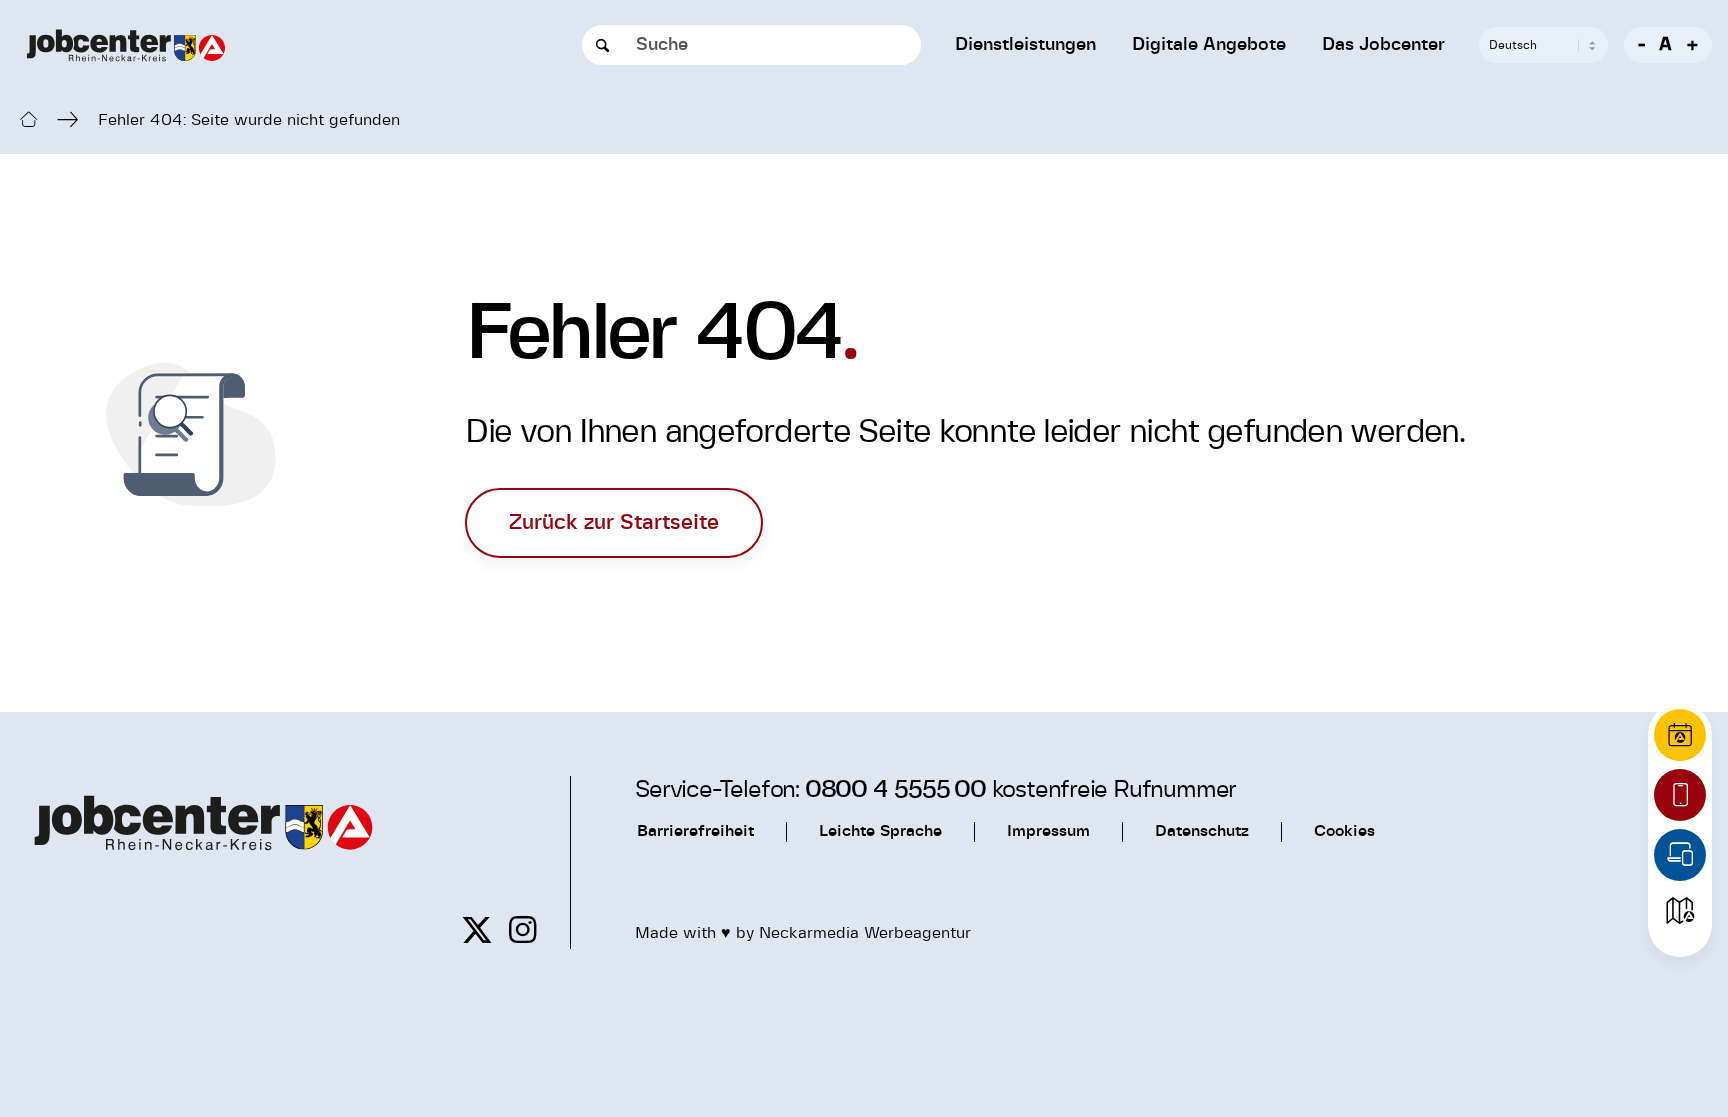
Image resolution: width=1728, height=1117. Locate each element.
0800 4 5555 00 (895, 790)
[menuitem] (1025, 45)
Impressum (1048, 831)
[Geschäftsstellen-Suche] (1680, 911)
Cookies (1344, 831)
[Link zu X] (477, 930)
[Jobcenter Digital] (1680, 855)
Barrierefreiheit (695, 831)
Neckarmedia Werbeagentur (865, 933)
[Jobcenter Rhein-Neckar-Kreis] (126, 45)
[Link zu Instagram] (522, 930)
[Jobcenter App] (1680, 795)
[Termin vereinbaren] (1680, 735)
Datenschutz (1202, 831)
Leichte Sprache (880, 831)
